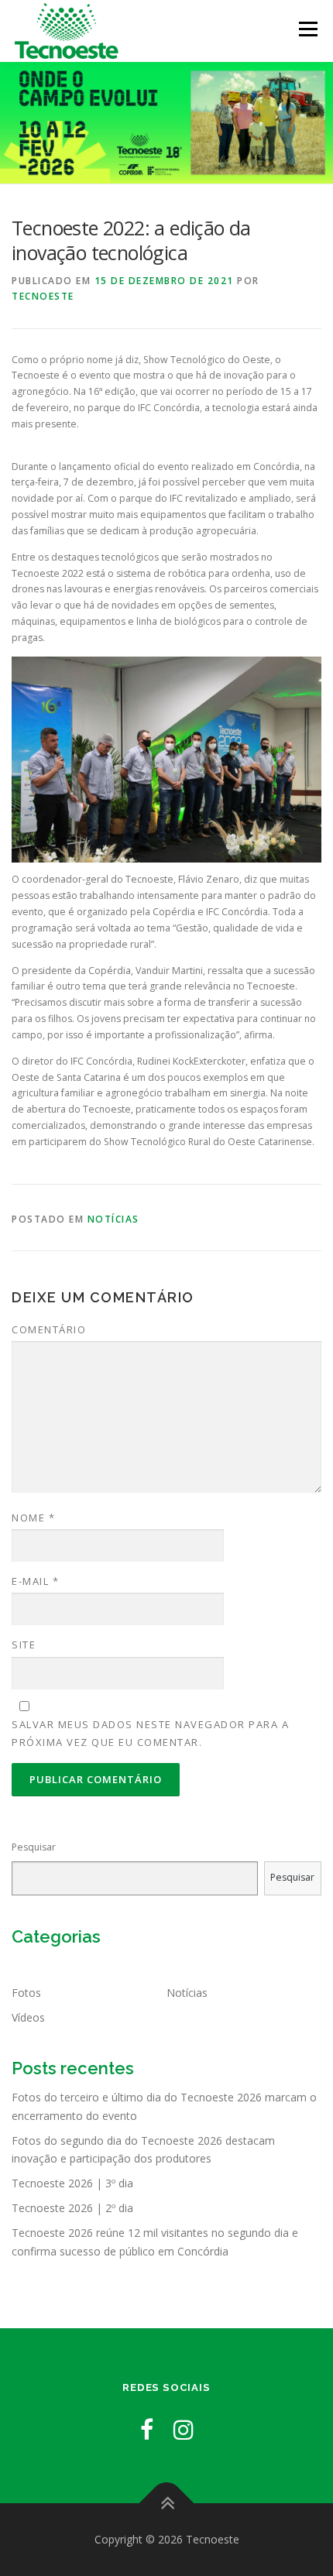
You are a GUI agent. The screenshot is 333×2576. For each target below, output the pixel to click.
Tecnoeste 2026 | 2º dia (72, 2208)
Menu (307, 29)
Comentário (49, 1329)
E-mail (35, 1581)
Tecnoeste (43, 296)
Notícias (113, 1219)
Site (24, 1645)
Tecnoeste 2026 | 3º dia (72, 2183)
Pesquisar (34, 1847)
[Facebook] (147, 2429)
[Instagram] (184, 2429)
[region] (166, 123)
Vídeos (28, 2017)
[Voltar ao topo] (167, 2504)
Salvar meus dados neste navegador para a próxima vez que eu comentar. (150, 1733)
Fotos (26, 1993)
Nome (33, 1518)
